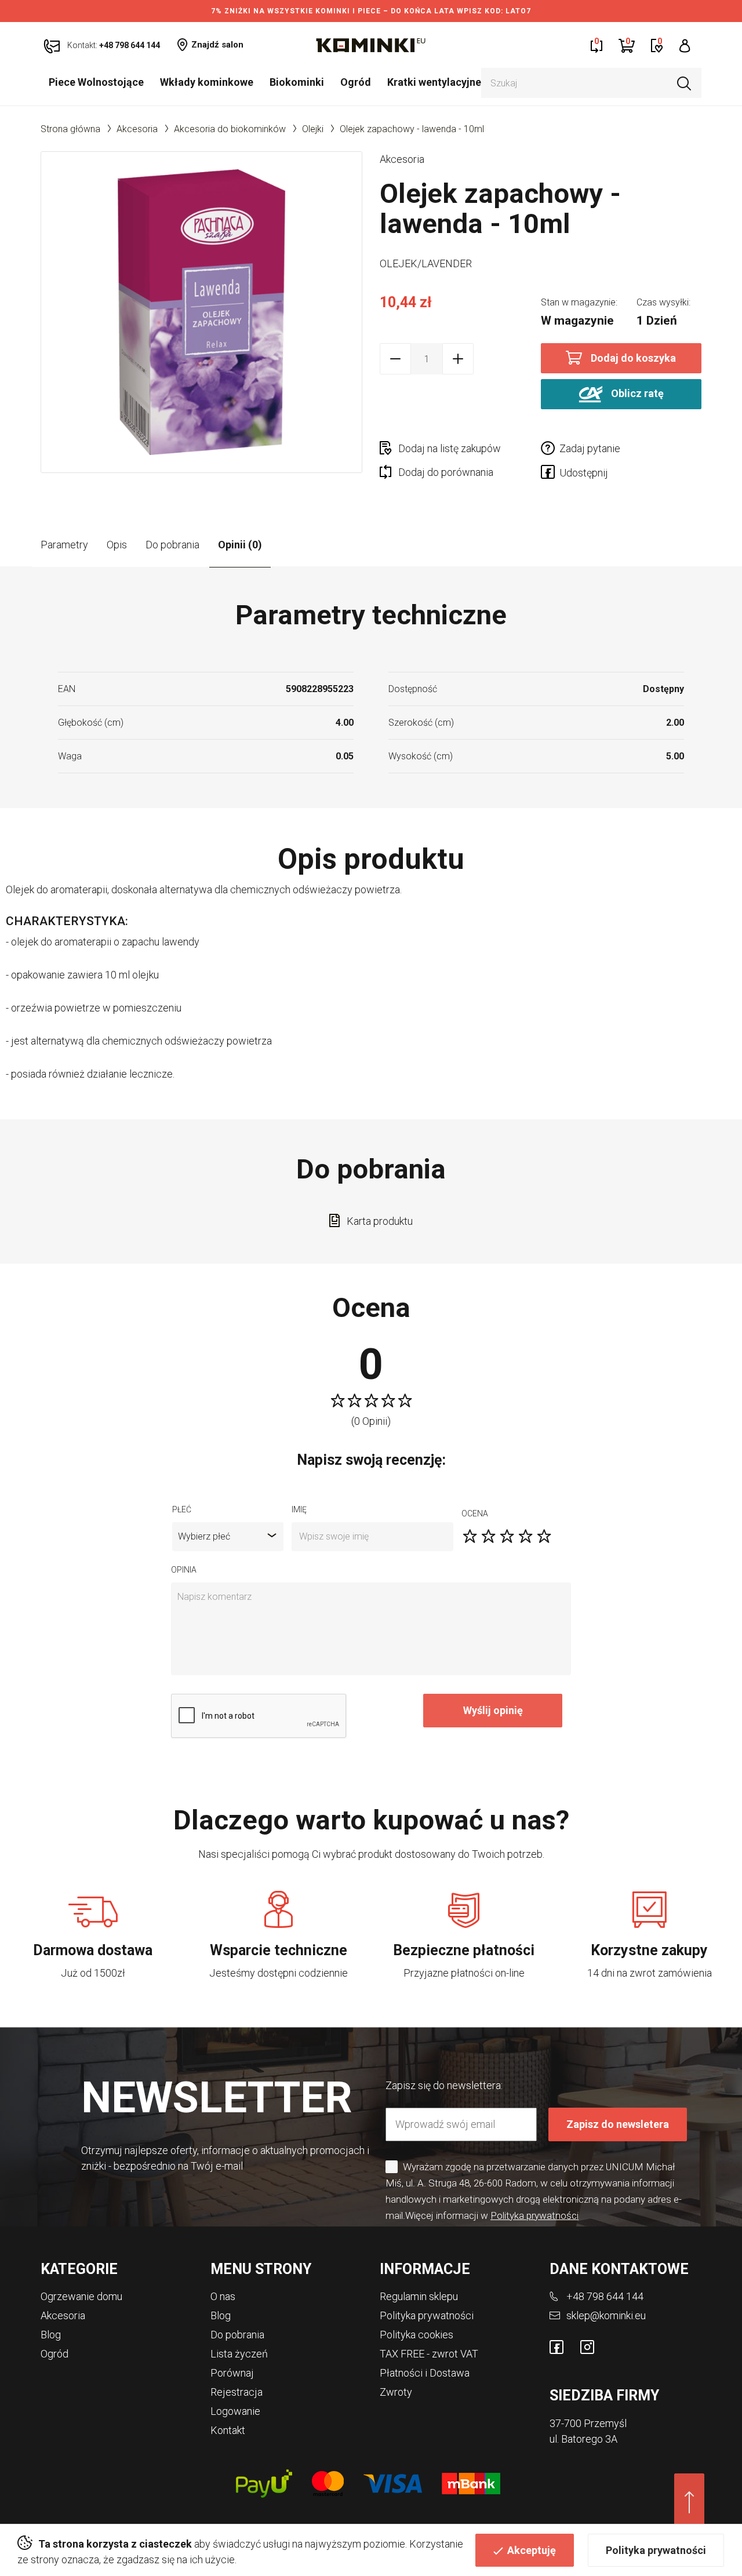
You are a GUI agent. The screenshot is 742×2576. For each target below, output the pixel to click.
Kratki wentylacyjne (434, 82)
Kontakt (228, 2430)
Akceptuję (532, 2550)
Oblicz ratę (636, 393)
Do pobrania (172, 545)
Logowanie (235, 2411)
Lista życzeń (239, 2354)
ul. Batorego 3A (583, 2439)
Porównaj (232, 2373)
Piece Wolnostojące (96, 82)
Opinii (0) (240, 545)
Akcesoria (137, 129)
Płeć (182, 1509)
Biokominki (297, 82)
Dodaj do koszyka (633, 358)
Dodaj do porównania (446, 472)
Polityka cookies (417, 2335)
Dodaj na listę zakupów (450, 448)
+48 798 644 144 (605, 2296)
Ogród (356, 82)
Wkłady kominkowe (207, 82)
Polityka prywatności (656, 2550)
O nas (223, 2296)
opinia (184, 1570)
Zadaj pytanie (590, 448)
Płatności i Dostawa (425, 2373)
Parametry (64, 545)
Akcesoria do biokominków (230, 129)
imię (299, 1509)
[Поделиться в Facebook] (550, 474)
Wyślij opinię (493, 1710)
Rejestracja (237, 2392)
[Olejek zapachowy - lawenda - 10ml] (201, 312)
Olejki (313, 129)
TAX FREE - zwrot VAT (429, 2354)
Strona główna (70, 129)
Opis (117, 545)
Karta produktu (380, 1221)
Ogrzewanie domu (81, 2296)
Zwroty (396, 2392)
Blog (51, 2335)
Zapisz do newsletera (618, 2124)
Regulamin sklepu (419, 2296)
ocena (475, 1513)
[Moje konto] (685, 45)
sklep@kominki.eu (606, 2315)
